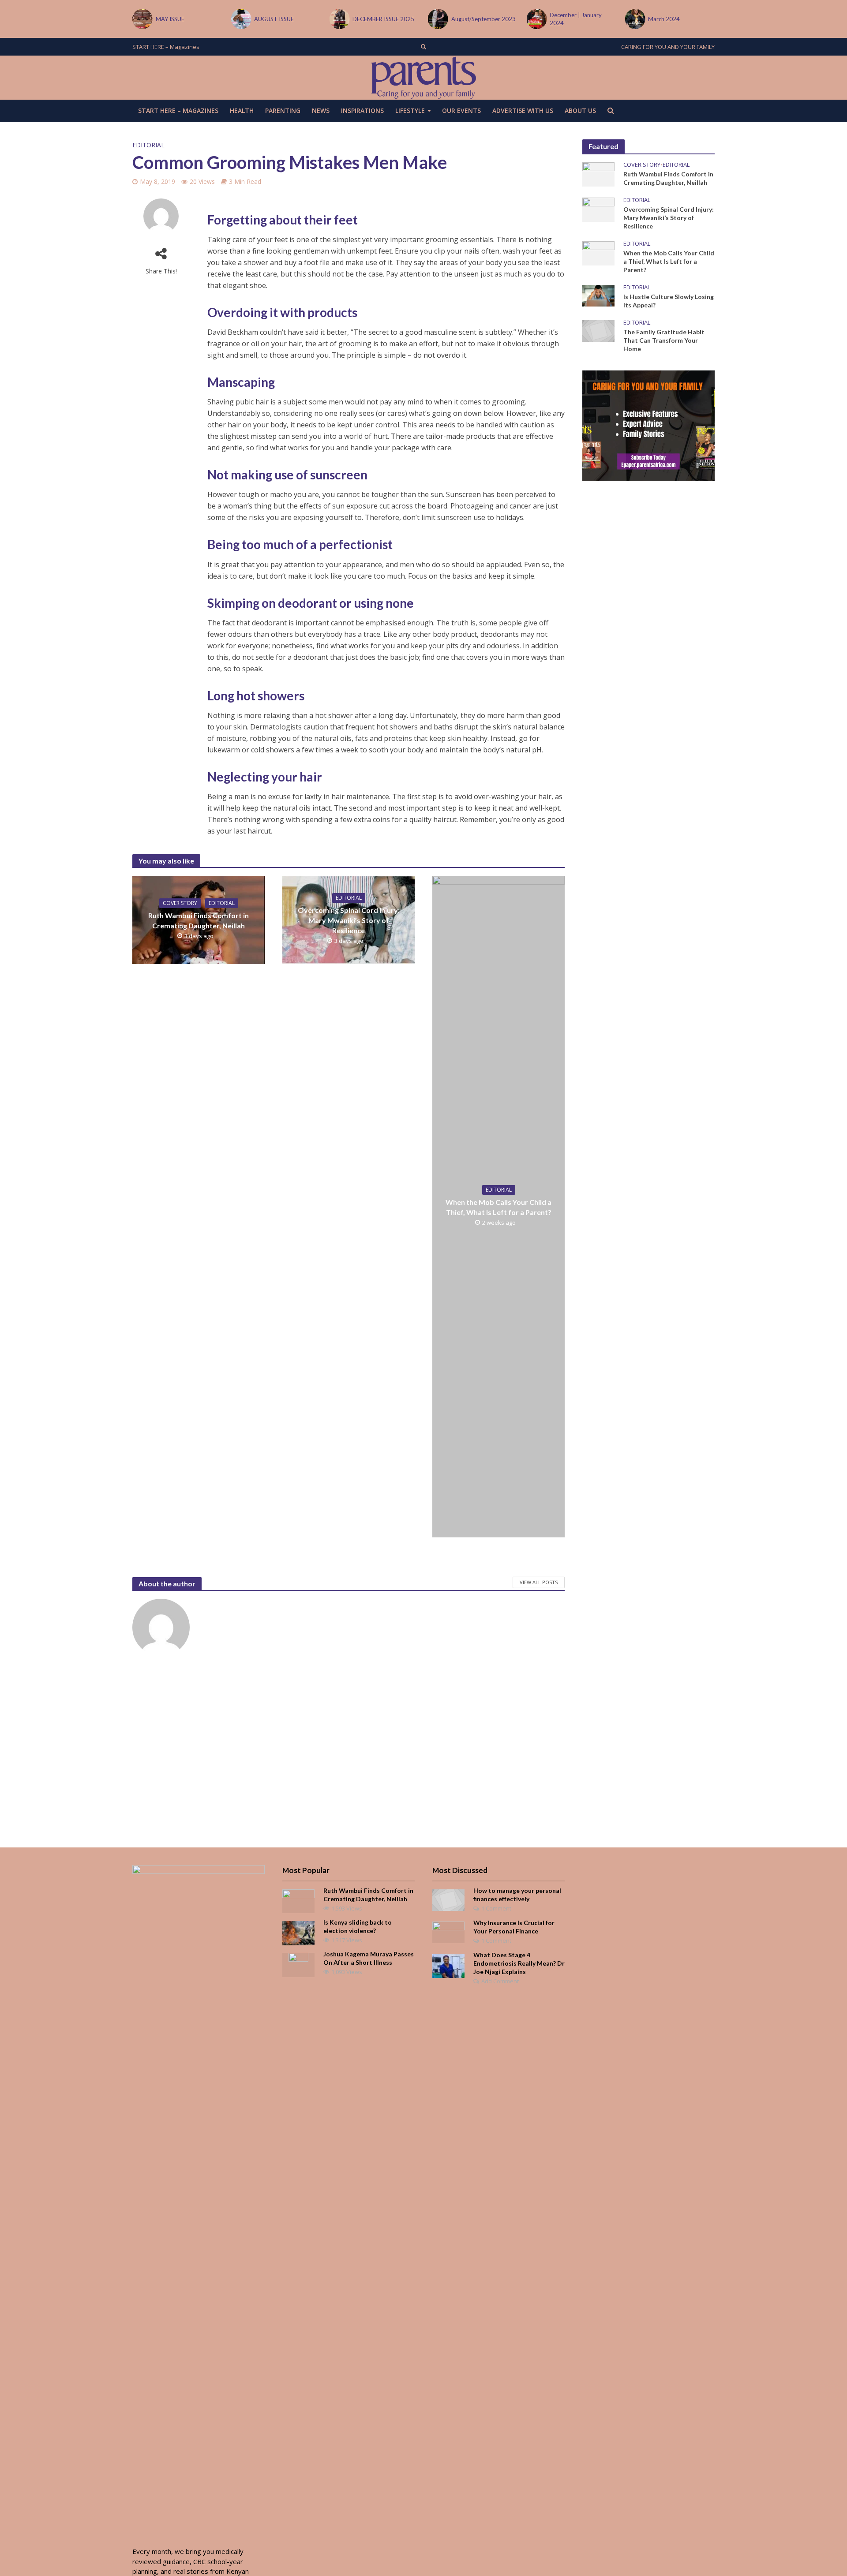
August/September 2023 (483, 19)
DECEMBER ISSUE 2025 (383, 19)
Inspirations (362, 110)
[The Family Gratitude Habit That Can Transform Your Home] (598, 330)
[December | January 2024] (536, 19)
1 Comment (496, 1908)
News (321, 110)
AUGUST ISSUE (274, 19)
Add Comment (500, 1981)
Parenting (283, 110)
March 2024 (664, 19)
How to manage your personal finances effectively (517, 1895)
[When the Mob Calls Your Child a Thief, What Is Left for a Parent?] (598, 252)
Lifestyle (410, 110)
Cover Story (180, 903)
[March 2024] (635, 19)
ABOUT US (580, 110)
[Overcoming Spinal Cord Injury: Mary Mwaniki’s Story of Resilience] (598, 209)
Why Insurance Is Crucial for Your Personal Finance (514, 1927)
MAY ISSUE (170, 19)
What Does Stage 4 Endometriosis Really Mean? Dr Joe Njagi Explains (519, 1963)
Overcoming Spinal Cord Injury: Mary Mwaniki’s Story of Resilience (349, 920)
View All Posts (539, 1582)
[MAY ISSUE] (142, 19)
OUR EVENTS (461, 110)
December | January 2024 (576, 19)
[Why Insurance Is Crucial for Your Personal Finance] (448, 1931)
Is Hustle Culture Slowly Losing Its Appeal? (669, 301)
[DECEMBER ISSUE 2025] (339, 19)
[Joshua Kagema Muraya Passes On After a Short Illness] (298, 1964)
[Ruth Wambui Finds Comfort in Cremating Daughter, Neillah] (598, 173)
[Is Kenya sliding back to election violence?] (298, 1932)
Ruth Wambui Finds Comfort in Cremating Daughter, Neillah (199, 920)
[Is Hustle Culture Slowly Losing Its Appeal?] (598, 295)
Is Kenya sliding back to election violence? (358, 1926)
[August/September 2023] (437, 19)
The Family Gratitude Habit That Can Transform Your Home (664, 340)
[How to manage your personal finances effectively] (448, 1899)
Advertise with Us (523, 110)
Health (242, 110)
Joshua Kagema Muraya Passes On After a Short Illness (369, 1958)
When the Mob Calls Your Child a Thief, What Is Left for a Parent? (498, 1207)
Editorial (148, 145)
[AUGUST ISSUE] (240, 19)
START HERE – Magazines (166, 47)
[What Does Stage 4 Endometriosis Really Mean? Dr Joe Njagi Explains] (448, 1965)
